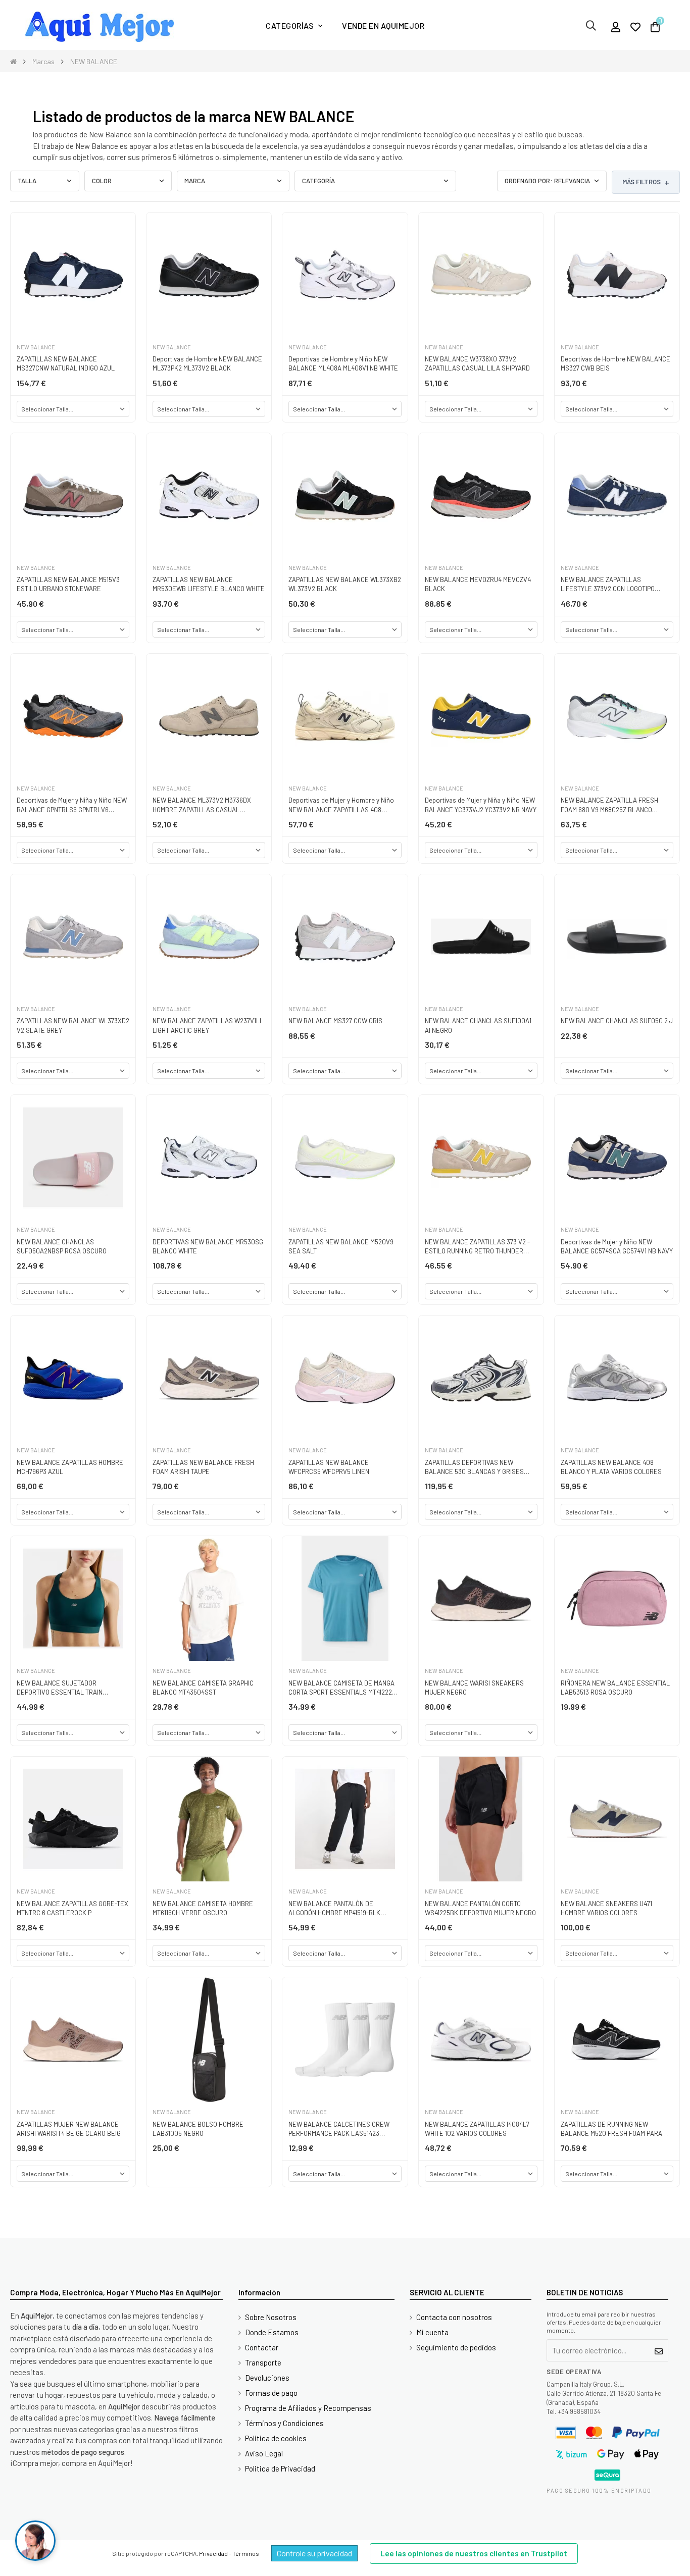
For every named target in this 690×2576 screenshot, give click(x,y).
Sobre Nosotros (271, 2317)
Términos (246, 2553)
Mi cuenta (432, 2332)
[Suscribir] (659, 2350)
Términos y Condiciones (284, 2423)
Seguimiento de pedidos (456, 2347)
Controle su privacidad (314, 2553)
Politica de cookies (276, 2438)
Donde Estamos (272, 2332)
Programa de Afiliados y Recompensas (308, 2408)
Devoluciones (267, 2378)
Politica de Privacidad (280, 2468)
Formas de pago (271, 2393)
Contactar (262, 2347)
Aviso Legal (264, 2453)
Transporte (263, 2362)
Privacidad (213, 2553)
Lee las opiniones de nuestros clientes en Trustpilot (474, 2553)
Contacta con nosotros (454, 2317)
